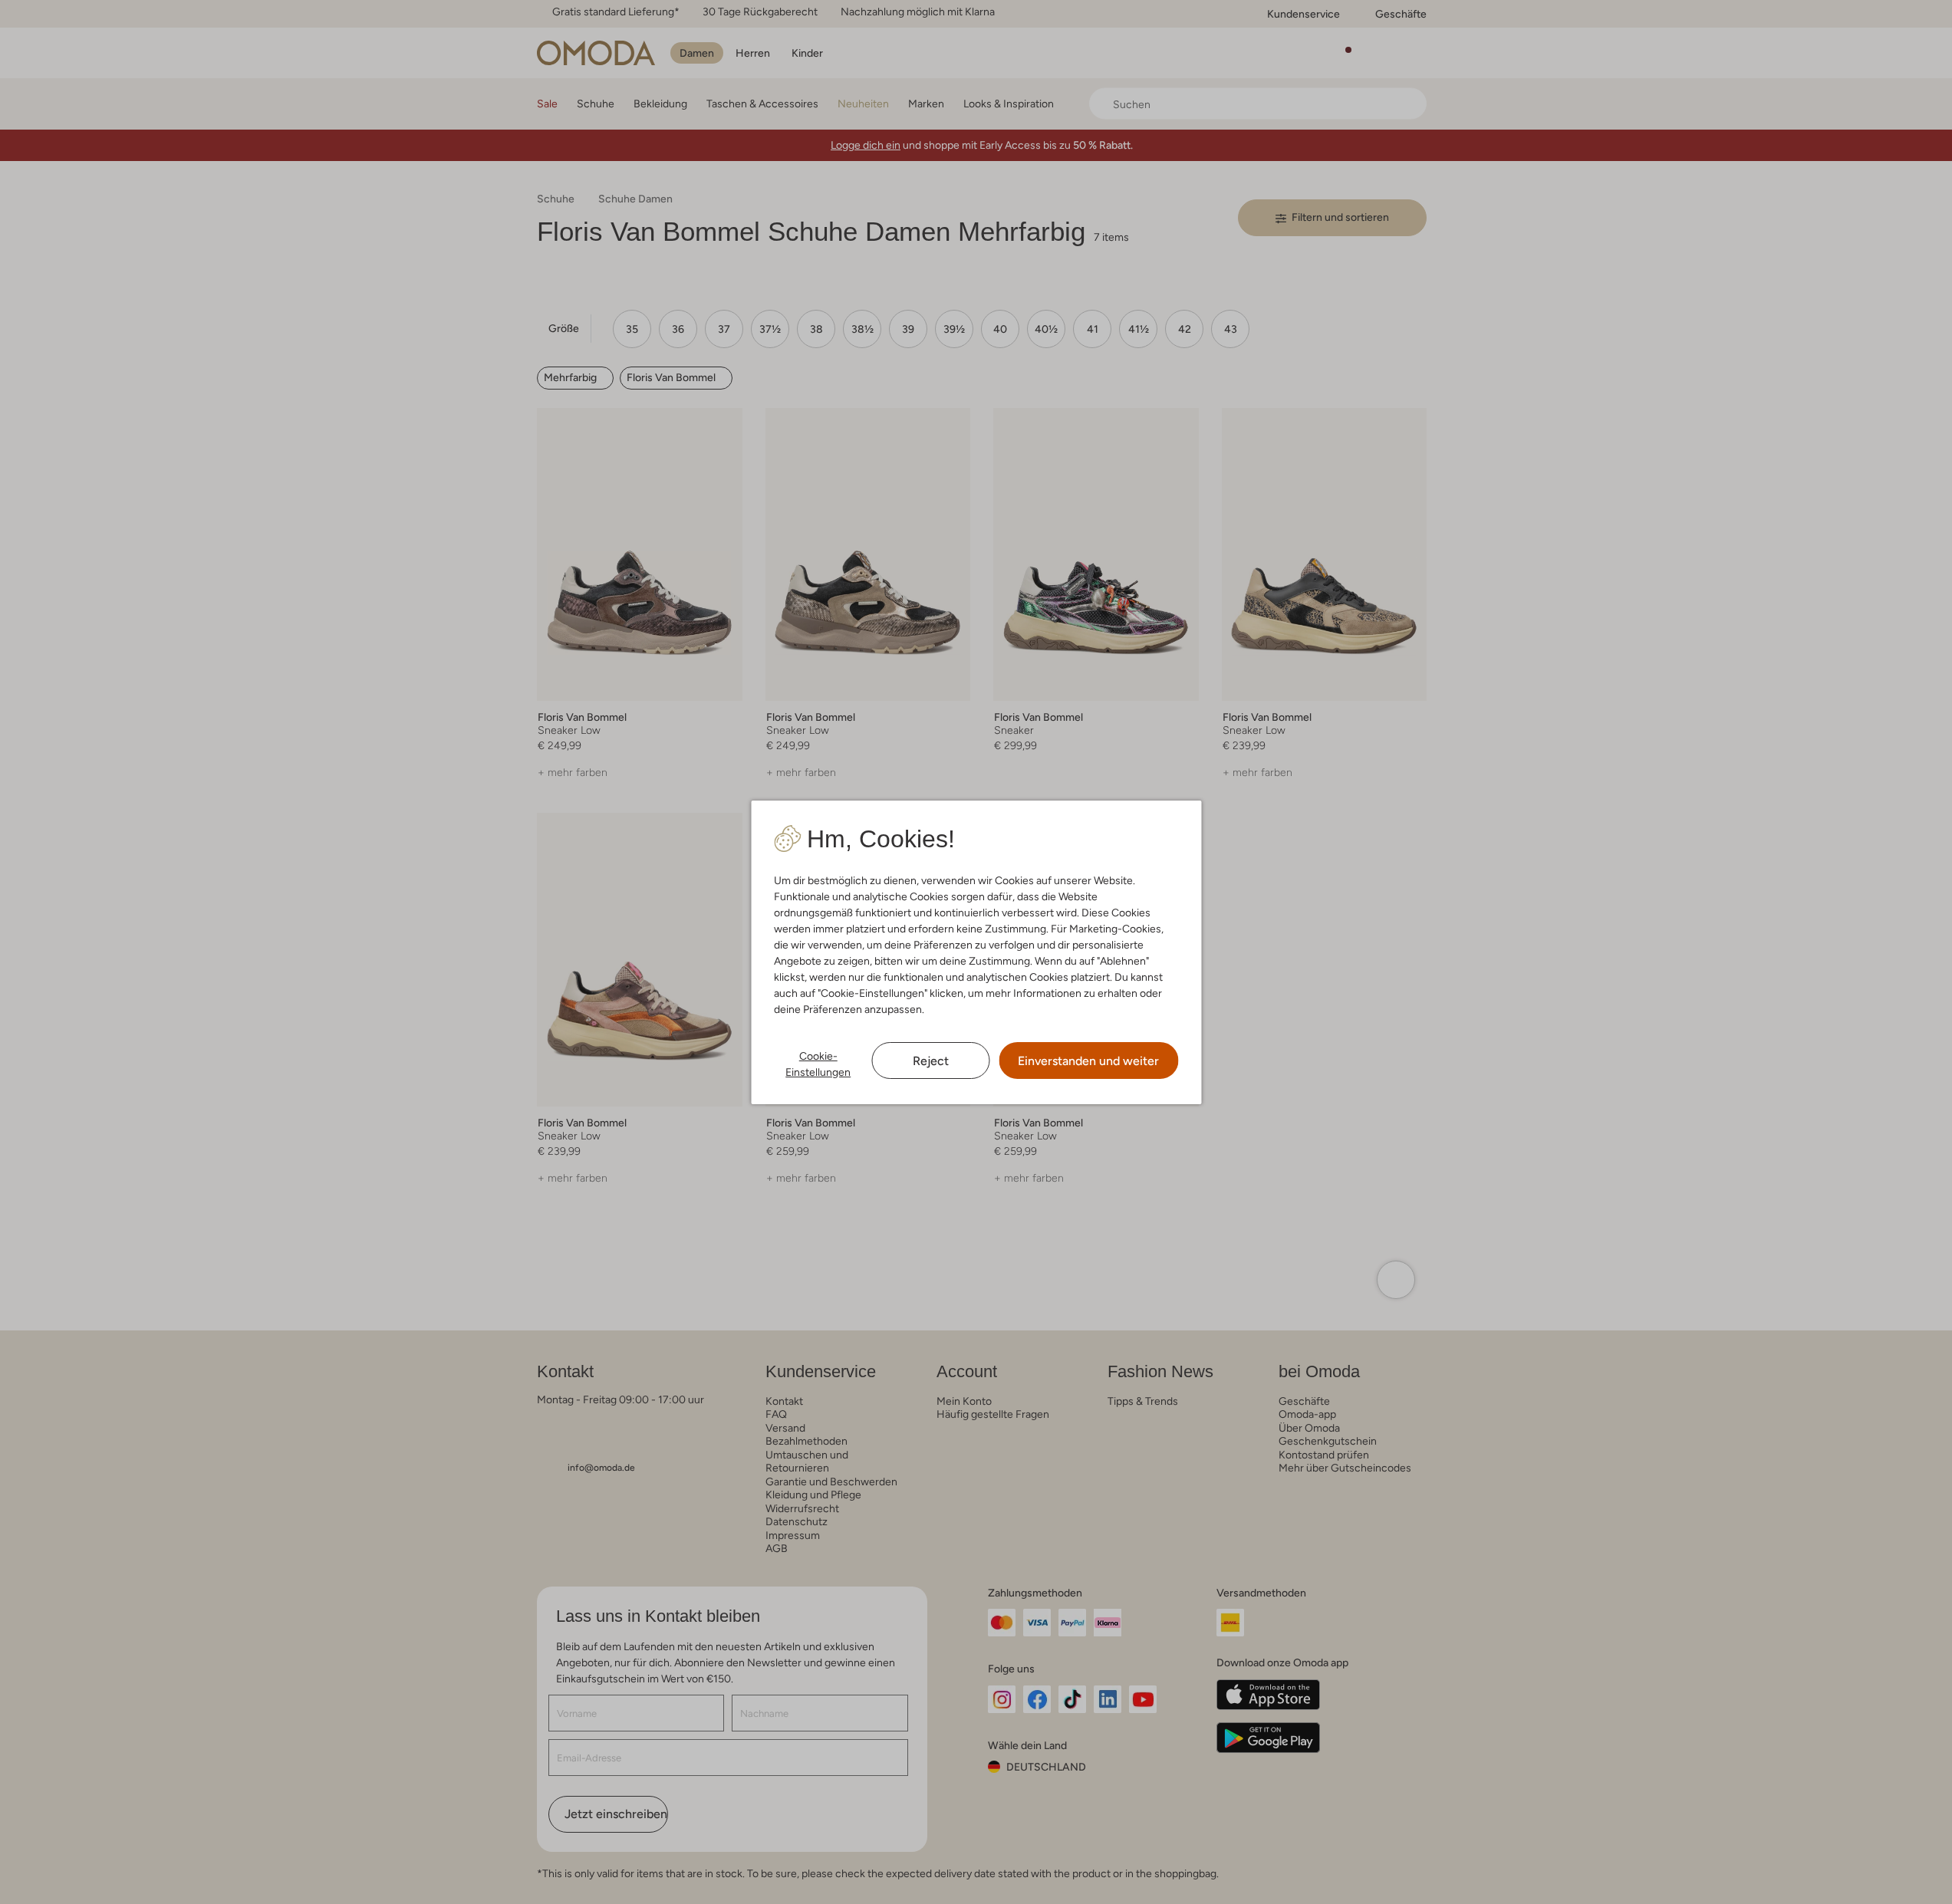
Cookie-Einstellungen (818, 1064)
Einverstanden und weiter (1088, 1061)
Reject (931, 1061)
